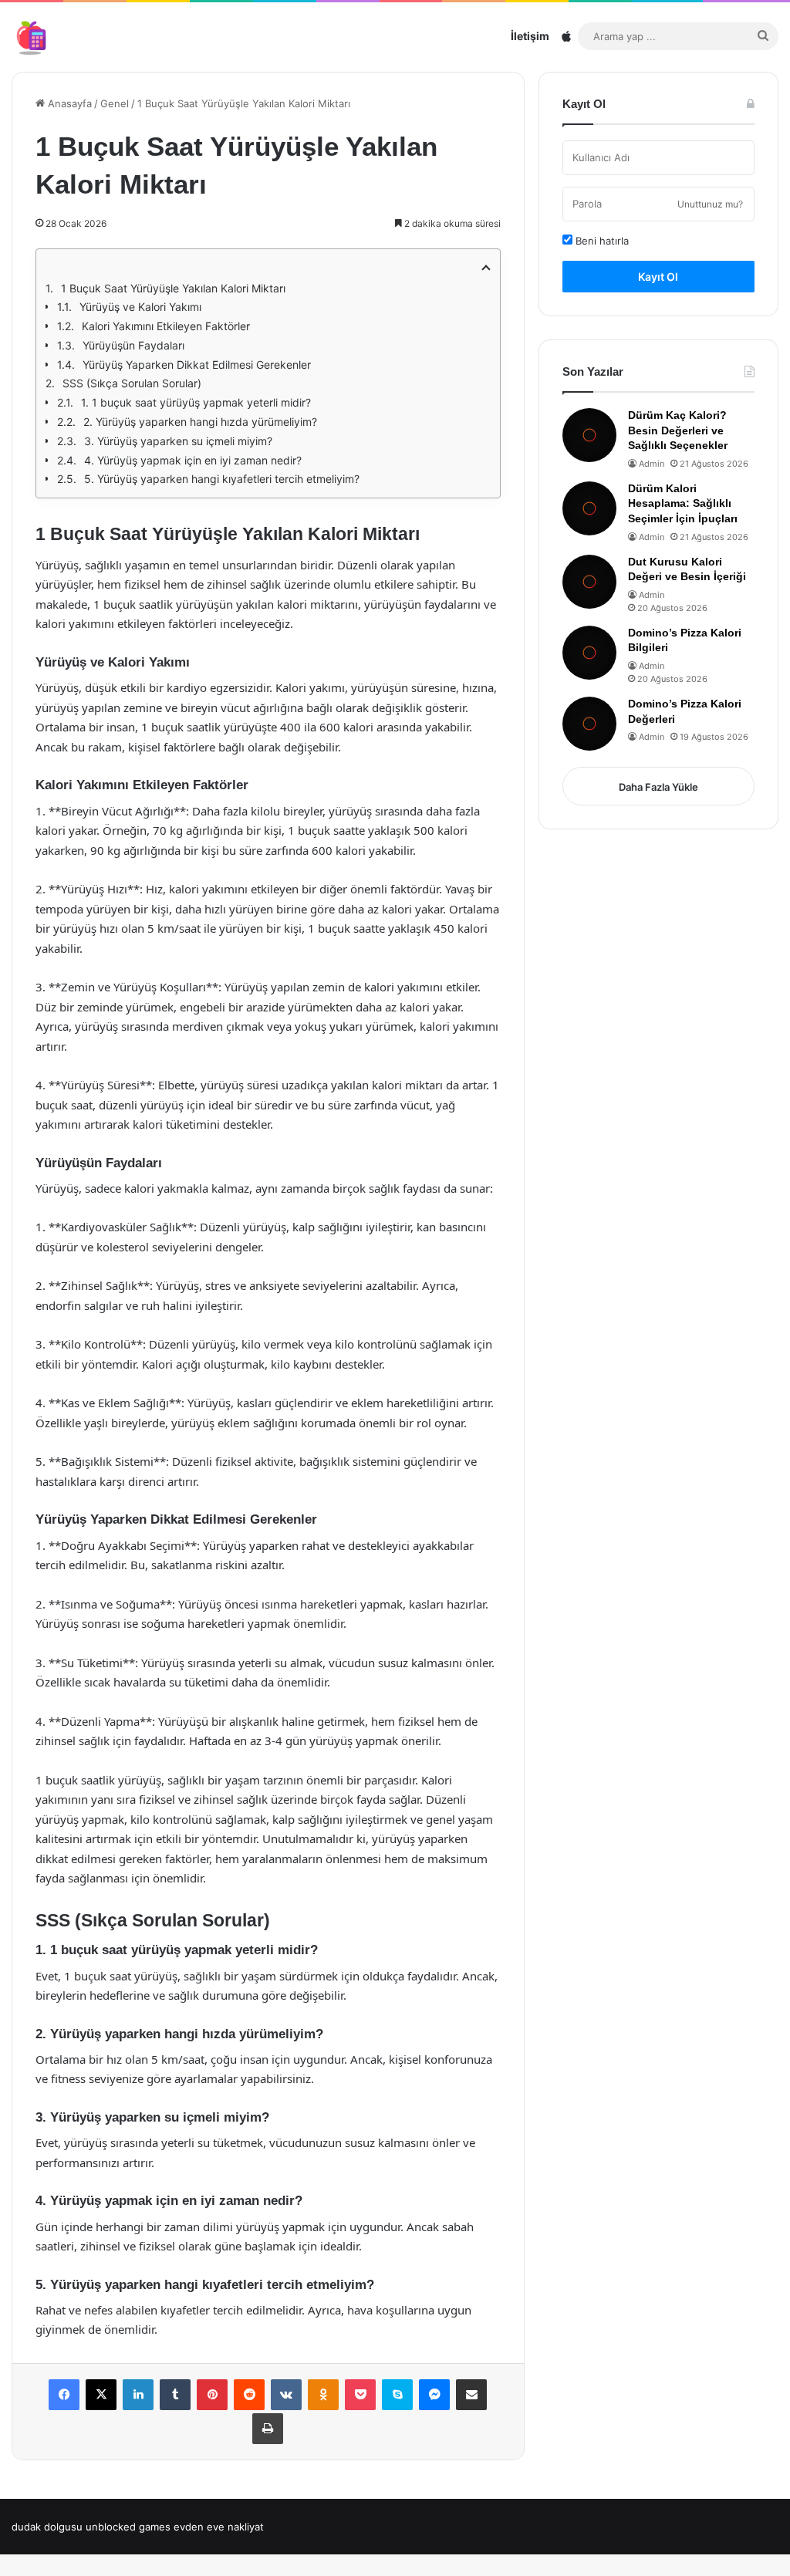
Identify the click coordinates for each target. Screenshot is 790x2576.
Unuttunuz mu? (710, 204)
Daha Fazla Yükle (658, 787)
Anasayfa (68, 103)
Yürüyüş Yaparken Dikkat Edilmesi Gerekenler (197, 365)
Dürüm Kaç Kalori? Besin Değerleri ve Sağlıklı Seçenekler (678, 430)
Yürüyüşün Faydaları (133, 345)
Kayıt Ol (658, 277)
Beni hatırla (601, 241)
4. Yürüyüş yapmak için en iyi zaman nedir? (193, 460)
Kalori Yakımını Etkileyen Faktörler (166, 326)
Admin (652, 464)
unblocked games (128, 2527)
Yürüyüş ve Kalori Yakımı (140, 307)
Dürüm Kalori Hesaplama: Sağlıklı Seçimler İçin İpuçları (683, 503)
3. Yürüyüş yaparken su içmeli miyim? (178, 441)
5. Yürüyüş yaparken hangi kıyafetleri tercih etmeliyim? (222, 479)
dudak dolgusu (47, 2527)
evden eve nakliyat (219, 2527)
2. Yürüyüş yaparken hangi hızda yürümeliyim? (200, 422)
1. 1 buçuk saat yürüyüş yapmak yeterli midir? (196, 402)
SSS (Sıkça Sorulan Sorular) (132, 383)
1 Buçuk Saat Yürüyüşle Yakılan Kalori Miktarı (173, 288)
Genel (115, 103)
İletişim (530, 36)
